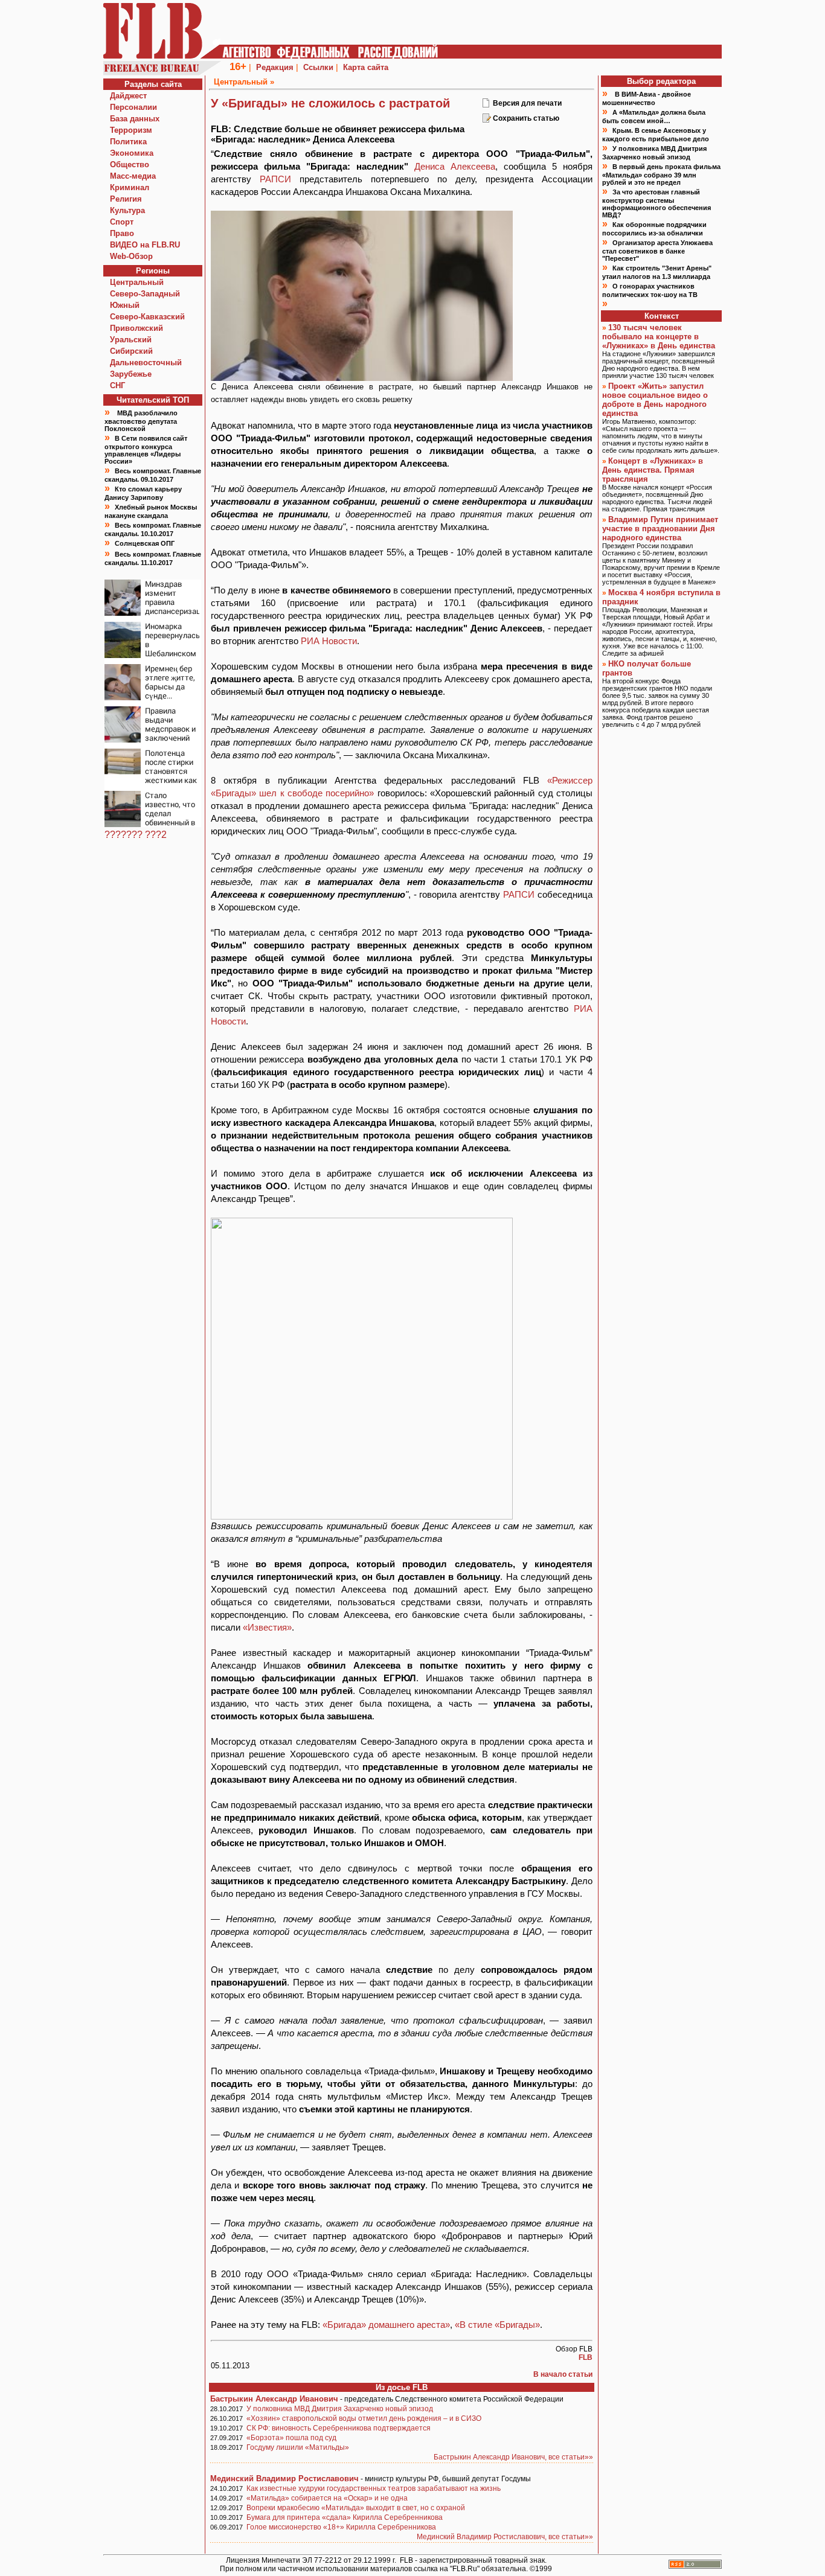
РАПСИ (275, 179)
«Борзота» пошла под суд (291, 2438)
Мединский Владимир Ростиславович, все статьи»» (505, 2537)
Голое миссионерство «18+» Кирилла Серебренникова (341, 2527)
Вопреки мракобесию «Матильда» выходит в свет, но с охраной (356, 2508)
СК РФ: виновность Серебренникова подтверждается (339, 2428)
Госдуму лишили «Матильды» (298, 2447)
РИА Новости (329, 641)
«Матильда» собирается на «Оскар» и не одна (327, 2498)
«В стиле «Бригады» (497, 2325)
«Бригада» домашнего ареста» (386, 2325)
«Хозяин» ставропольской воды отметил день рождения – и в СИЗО (364, 2418)
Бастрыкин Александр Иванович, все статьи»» (513, 2457)
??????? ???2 (136, 835)
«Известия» (267, 1627)
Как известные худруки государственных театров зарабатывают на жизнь (374, 2488)
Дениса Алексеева (455, 166)
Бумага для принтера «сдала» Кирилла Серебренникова (345, 2517)
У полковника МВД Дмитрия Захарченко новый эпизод (340, 2409)
